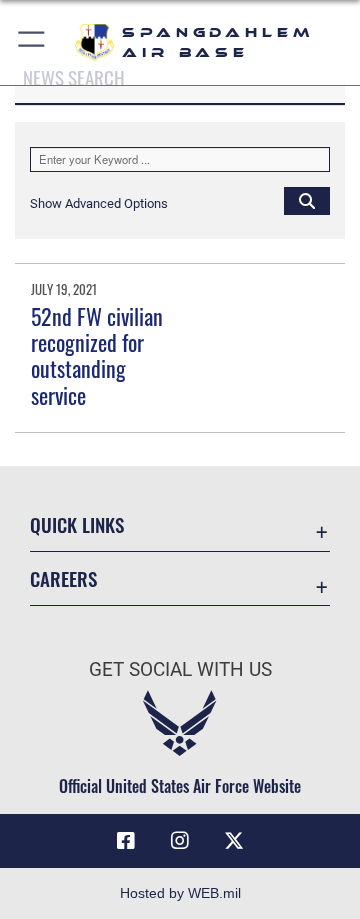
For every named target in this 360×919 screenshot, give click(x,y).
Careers (63, 578)
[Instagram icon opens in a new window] (180, 841)
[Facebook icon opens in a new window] (126, 841)
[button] (32, 42)
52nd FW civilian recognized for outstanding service (97, 355)
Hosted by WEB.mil (180, 893)
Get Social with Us (180, 669)
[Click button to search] (307, 200)
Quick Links (77, 524)
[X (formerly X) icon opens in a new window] (234, 841)
